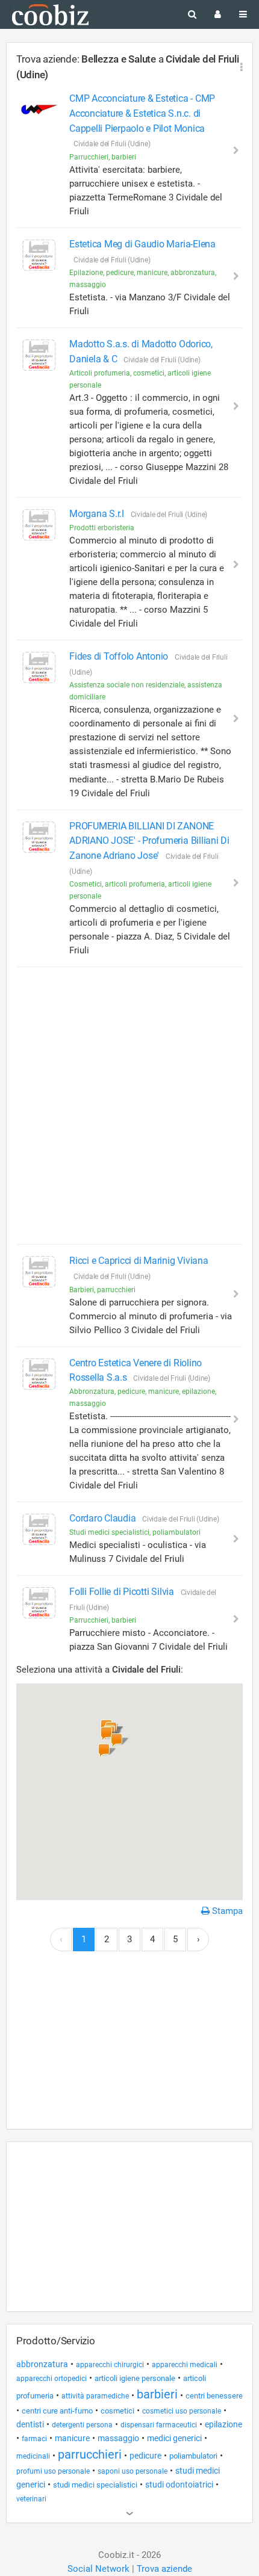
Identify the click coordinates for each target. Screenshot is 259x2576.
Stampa (226, 1911)
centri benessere (214, 2396)
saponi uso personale (133, 2471)
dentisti (30, 2424)
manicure (72, 2438)
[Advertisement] (129, 1106)
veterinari (31, 2499)
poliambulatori (193, 2456)
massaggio (118, 2438)
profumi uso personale (53, 2471)
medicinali (33, 2456)
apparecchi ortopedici (51, 2379)
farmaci (34, 2439)
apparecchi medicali (185, 2365)
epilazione (223, 2424)
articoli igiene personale (135, 2378)
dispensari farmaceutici (159, 2425)
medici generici (174, 2438)
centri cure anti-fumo (57, 2411)
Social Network (98, 2569)
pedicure (145, 2456)
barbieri (157, 2394)
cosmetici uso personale (182, 2411)
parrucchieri (90, 2454)
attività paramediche (95, 2396)
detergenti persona (82, 2425)
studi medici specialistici (95, 2485)
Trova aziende (164, 2569)
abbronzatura (42, 2364)
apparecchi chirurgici (110, 2365)
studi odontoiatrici (179, 2485)
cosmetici (117, 2411)
